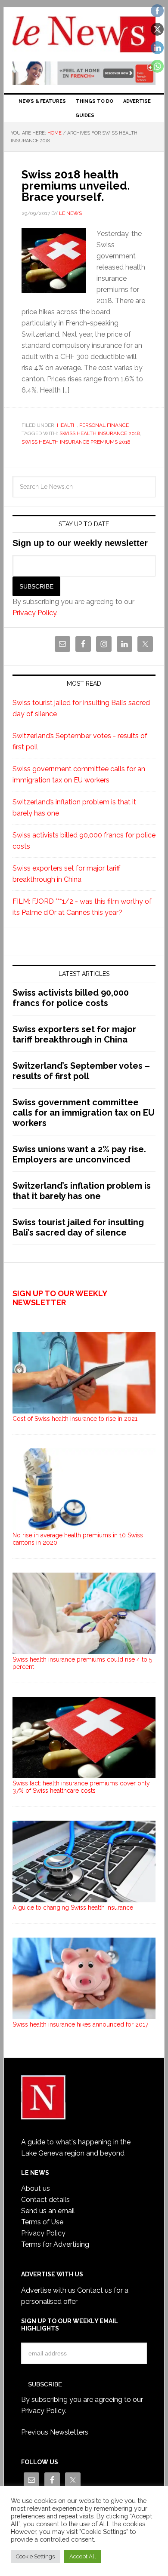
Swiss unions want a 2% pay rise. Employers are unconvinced (79, 1154)
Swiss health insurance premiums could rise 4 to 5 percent (82, 1663)
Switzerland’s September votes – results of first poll (81, 1071)
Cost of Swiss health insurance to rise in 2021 (75, 1419)
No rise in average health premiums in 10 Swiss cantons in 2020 (78, 1539)
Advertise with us (48, 2290)
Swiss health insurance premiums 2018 (76, 442)
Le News (84, 35)
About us (36, 2188)
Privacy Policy (34, 613)
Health (67, 425)
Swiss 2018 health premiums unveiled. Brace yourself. (76, 186)
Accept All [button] (83, 2556)
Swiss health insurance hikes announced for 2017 (80, 2024)
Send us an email (48, 2211)
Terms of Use (42, 2222)
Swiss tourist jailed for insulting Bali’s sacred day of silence (78, 1227)
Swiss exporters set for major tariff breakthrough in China (74, 1034)
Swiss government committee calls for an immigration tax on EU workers (84, 1113)
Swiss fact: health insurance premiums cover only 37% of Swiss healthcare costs (81, 1787)
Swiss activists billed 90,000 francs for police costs (71, 998)
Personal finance (104, 425)
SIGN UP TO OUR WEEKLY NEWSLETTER (60, 1298)
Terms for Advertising (55, 2244)
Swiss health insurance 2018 (100, 433)
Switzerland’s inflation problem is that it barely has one (82, 1191)
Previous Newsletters (55, 2432)
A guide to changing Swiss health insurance (73, 1907)
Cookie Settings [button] (35, 2556)
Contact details (45, 2200)
